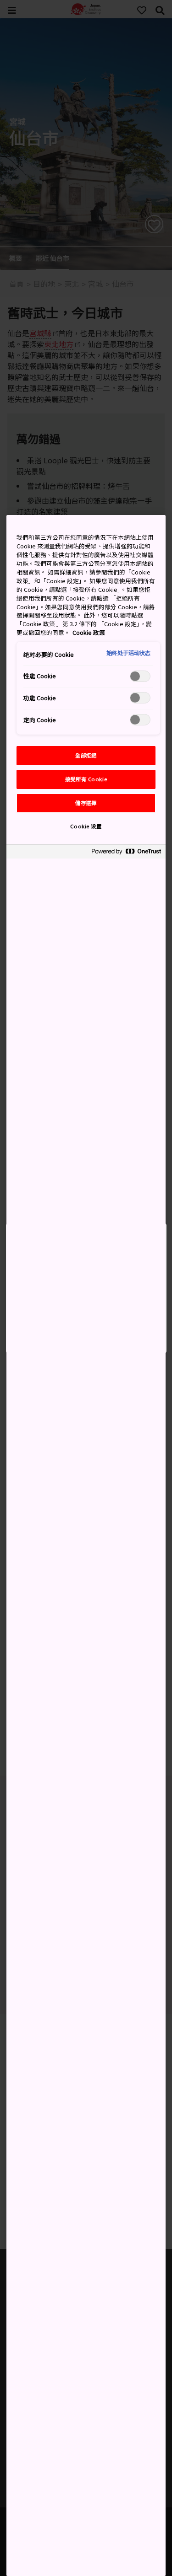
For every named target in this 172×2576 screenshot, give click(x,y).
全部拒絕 (86, 755)
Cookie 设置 (86, 826)
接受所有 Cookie (86, 779)
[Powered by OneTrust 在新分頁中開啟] (126, 853)
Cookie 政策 (89, 632)
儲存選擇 (86, 803)
